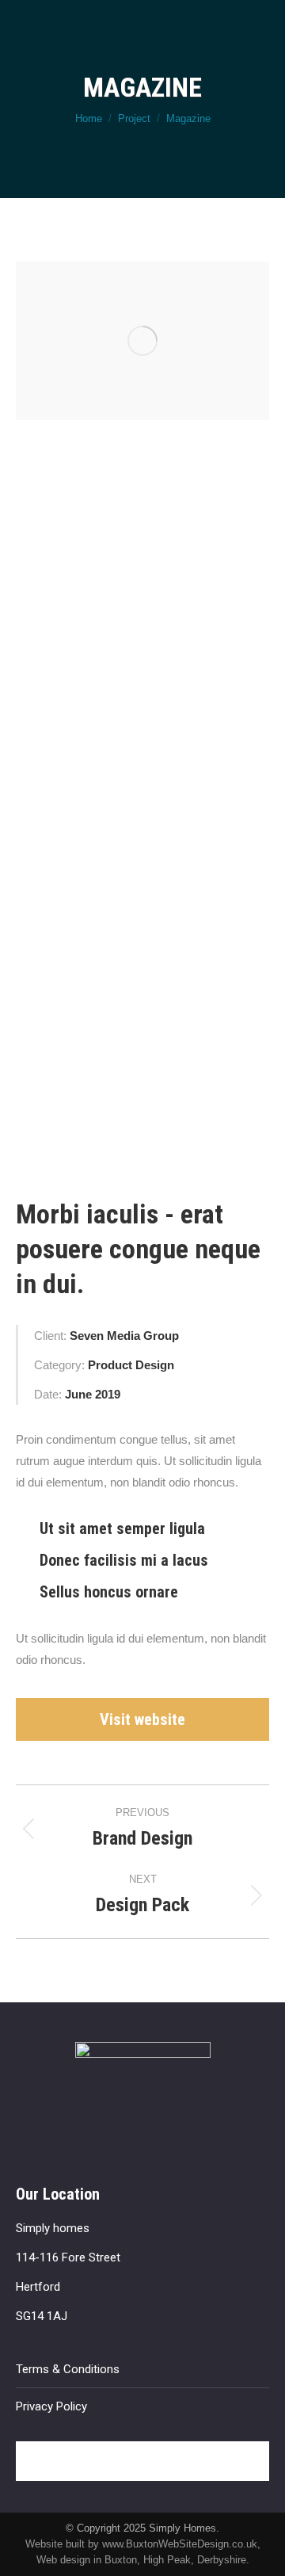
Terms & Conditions (68, 2369)
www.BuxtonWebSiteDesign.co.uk (180, 2544)
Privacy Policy (51, 2406)
